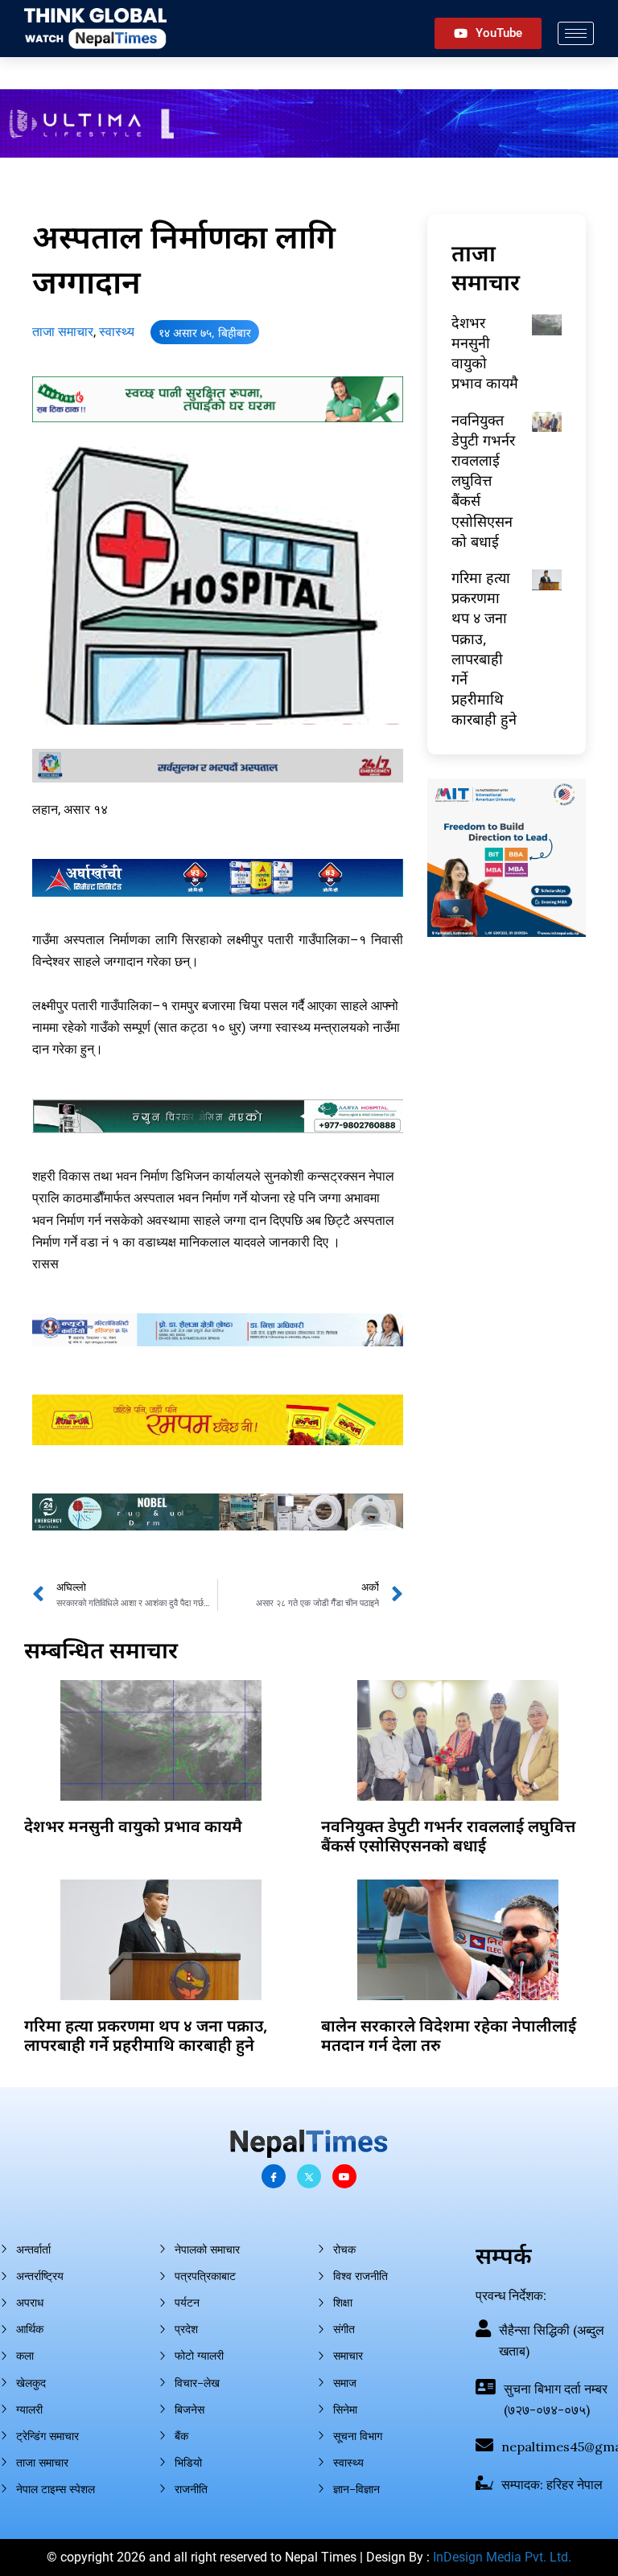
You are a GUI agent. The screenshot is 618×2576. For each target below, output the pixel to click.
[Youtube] (344, 2176)
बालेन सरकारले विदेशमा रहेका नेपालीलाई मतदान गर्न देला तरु (449, 2035)
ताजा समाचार (63, 332)
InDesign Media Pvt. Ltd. (502, 2557)
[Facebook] (274, 2176)
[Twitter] (309, 2176)
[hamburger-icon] (576, 33)
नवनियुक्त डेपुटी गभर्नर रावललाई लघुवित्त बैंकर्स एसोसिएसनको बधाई (483, 481)
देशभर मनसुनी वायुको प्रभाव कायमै (485, 353)
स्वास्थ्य (117, 332)
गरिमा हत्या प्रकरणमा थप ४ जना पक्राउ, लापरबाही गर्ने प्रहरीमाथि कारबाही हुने (484, 648)
